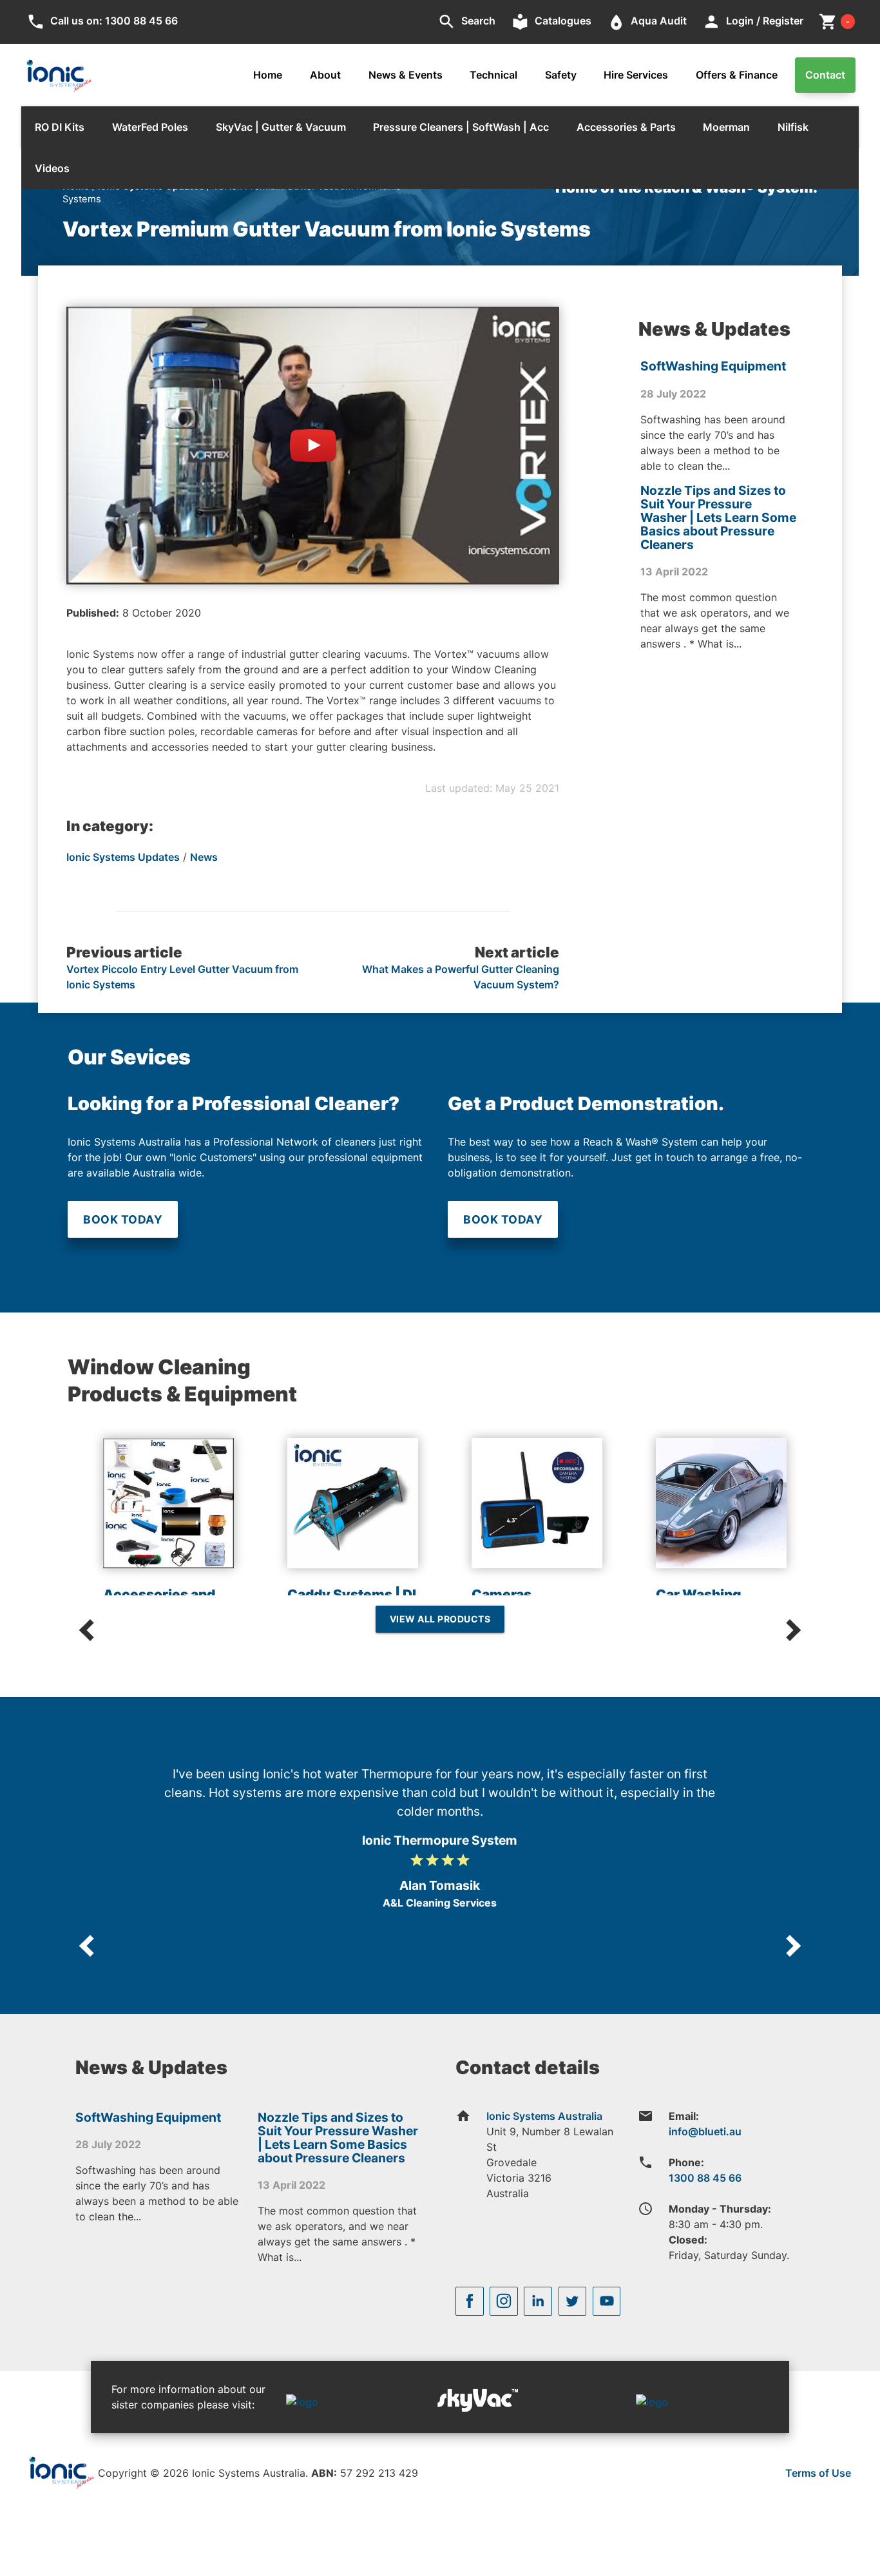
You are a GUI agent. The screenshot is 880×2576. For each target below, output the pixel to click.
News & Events (406, 75)
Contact (825, 75)
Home (268, 75)
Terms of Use (818, 2473)
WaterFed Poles (150, 127)
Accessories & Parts (626, 127)
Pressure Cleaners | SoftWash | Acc (461, 127)
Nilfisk (793, 127)
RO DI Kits (60, 127)
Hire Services (636, 75)
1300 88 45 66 (705, 2178)
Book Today (123, 1219)
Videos (52, 168)
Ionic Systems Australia (544, 2116)
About (325, 75)
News (204, 857)
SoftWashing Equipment (713, 366)
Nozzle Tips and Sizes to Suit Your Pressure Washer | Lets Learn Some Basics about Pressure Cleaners (718, 517)
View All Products (440, 1619)
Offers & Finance (737, 75)
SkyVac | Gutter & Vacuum (281, 127)
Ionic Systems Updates (123, 857)
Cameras (502, 1594)
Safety (561, 75)
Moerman (726, 127)
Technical (493, 75)
